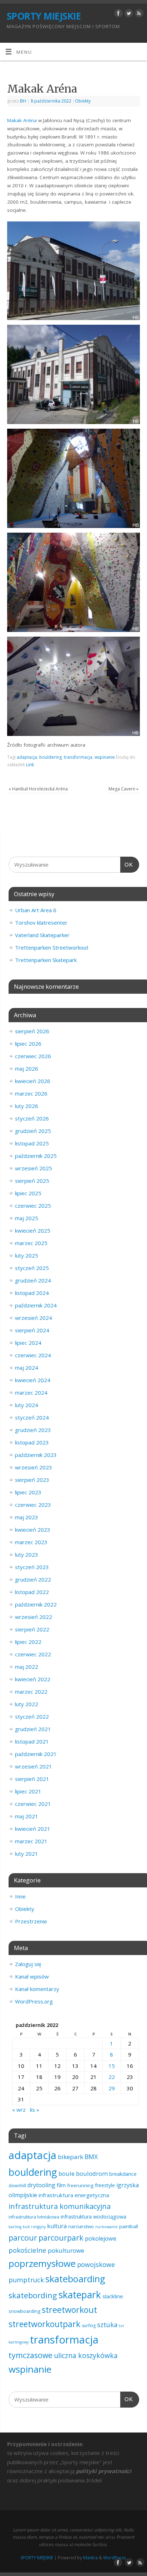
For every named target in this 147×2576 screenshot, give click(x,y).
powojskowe (96, 2264)
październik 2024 (36, 1305)
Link (30, 765)
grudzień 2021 (33, 1729)
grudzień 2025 (33, 1131)
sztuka (107, 2325)
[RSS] (138, 14)
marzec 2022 (31, 1692)
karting (15, 2227)
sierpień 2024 (32, 1330)
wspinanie (105, 757)
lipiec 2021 (28, 1791)
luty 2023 (27, 1555)
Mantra (90, 2558)
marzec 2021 (31, 1841)
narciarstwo (81, 2226)
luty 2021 (27, 1854)
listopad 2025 (32, 1143)
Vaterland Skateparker (42, 935)
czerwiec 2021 (33, 1804)
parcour (23, 2238)
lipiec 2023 (28, 1492)
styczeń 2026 (32, 1118)
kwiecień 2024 (33, 1380)
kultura (57, 2226)
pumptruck (26, 2280)
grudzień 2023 (33, 1430)
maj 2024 (27, 1368)
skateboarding (75, 2279)
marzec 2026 (31, 1093)
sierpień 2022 (32, 1629)
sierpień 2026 (32, 1031)
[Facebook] (118, 14)
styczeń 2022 (32, 1717)
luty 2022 (27, 1704)
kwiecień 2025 (33, 1230)
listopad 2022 (32, 1592)
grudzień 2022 (33, 1579)
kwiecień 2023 (33, 1530)
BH (23, 101)
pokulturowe (66, 2250)
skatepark (80, 2295)
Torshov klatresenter (41, 923)
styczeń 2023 (32, 1567)
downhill (17, 2186)
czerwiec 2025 (33, 1206)
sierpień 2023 (32, 1480)
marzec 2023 (31, 1542)
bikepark (70, 2157)
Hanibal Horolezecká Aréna (38, 789)
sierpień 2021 (32, 1779)
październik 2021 (36, 1754)
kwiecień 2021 (33, 1829)
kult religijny (34, 2227)
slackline (113, 2296)
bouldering (50, 757)
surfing (89, 2326)
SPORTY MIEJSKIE (44, 16)
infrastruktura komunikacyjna (60, 2206)
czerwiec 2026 (33, 1056)
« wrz (19, 2110)
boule (67, 2173)
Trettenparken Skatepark (46, 960)
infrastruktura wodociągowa (93, 2217)
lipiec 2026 (28, 1044)
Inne (20, 1896)
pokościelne (27, 2250)
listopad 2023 (32, 1442)
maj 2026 (27, 1068)
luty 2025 (27, 1255)
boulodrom (92, 2173)
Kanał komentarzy (37, 1989)
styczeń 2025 (32, 1268)
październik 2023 (36, 1455)
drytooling (41, 2185)
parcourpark (61, 2238)
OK (127, 864)
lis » (35, 2110)
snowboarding (24, 2311)
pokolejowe (101, 2238)
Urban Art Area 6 (36, 910)
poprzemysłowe (42, 2263)
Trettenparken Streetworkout (52, 947)
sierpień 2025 (32, 1181)
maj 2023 (27, 1517)
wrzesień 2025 (34, 1168)
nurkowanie (107, 2227)
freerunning (80, 2185)
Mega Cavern (123, 789)
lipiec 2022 (28, 1642)
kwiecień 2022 (33, 1679)
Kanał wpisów (32, 1976)
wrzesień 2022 (34, 1617)
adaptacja (27, 757)
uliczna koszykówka (86, 2355)
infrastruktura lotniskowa (34, 2217)
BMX (91, 2157)
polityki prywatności (104, 2471)
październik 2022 (36, 1604)
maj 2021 (27, 1816)
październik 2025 (36, 1156)
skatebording (33, 2295)
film (61, 2185)
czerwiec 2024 (33, 1355)
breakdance (123, 2174)
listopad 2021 (32, 1741)
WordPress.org (34, 2001)
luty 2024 (27, 1405)
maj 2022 (27, 1667)
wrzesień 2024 (34, 1318)
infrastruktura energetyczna (74, 2195)
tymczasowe (31, 2355)
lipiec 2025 (28, 1193)
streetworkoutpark (44, 2324)
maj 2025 (27, 1218)
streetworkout (69, 2310)
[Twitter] (128, 14)
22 (112, 2077)
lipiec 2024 (28, 1343)
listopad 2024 (32, 1293)
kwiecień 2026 (33, 1081)
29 (112, 2088)
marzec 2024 (31, 1392)
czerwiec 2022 (33, 1654)
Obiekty (83, 101)
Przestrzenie (31, 1921)
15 (112, 2066)
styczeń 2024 (32, 1417)
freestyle (105, 2185)
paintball (129, 2226)
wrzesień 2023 (34, 1467)
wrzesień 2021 (34, 1766)
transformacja (78, 757)
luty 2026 (27, 1106)
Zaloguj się (28, 1964)
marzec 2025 (31, 1243)
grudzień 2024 (33, 1280)
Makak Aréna (22, 120)
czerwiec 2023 (33, 1505)
